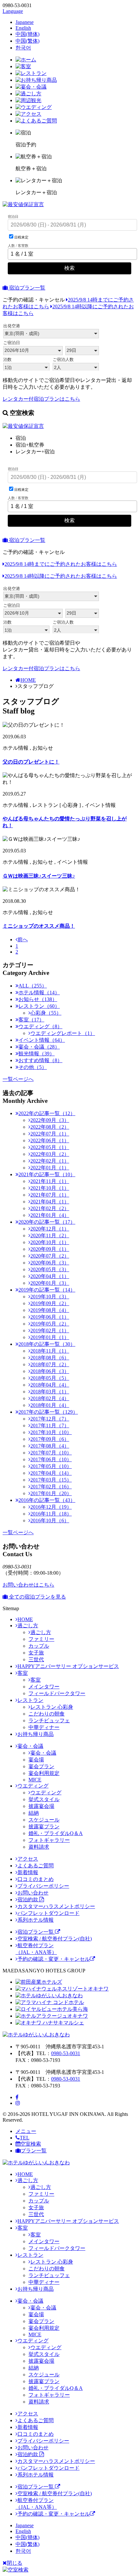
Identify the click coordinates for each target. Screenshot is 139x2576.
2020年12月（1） (50, 1229)
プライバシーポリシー (43, 1886)
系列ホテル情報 (36, 1920)
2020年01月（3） (50, 1283)
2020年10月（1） (50, 1242)
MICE (35, 1780)
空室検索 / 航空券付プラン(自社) (55, 1939)
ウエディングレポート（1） (63, 1033)
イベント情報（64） (42, 1040)
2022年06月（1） (50, 1140)
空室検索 (31, 2144)
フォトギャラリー (49, 1840)
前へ (23, 940)
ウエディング (33, 1786)
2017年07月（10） (51, 1453)
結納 (34, 1813)
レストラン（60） (39, 1006)
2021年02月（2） (50, 1208)
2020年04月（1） (50, 1276)
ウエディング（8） (40, 1026)
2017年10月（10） (51, 1432)
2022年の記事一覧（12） (47, 1113)
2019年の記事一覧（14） (47, 1290)
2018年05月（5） (50, 1378)
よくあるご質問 (36, 1866)
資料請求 (39, 1847)
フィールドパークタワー (57, 1693)
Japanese (25, 22)
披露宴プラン (44, 1826)
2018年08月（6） (50, 1358)
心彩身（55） (46, 1013)
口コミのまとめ (36, 1879)
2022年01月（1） (50, 1168)
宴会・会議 (30, 1746)
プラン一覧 (34, 2151)
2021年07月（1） (50, 1195)
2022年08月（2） (50, 1127)
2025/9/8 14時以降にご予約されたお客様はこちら (61, 576)
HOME (28, 680)
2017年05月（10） (51, 1466)
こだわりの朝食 (47, 1714)
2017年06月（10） (51, 1459)
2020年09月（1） (50, 1249)
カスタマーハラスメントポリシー (56, 1906)
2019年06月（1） (50, 1317)
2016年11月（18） (51, 1514)
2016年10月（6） (50, 1520)
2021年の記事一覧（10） (47, 1174)
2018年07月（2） (50, 1364)
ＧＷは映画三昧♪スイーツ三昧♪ (39, 876)
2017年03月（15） (51, 1480)
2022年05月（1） (50, 1147)
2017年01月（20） (51, 1493)
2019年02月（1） (50, 1330)
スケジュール (44, 1820)
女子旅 (36, 1653)
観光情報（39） (37, 1054)
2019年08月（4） (50, 1310)
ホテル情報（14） (39, 992)
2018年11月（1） (50, 1351)
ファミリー (41, 1639)
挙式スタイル (44, 1799)
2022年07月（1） (50, 1134)
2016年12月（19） (51, 1507)
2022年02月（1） (50, 1161)
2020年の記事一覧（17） (47, 1222)
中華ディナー (44, 1727)
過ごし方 (28, 1626)
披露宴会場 (41, 1806)
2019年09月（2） (50, 1303)
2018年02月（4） (50, 1398)
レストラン (30, 1700)
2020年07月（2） (50, 1256)
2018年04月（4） (50, 1385)
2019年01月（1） (50, 1337)
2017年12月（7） (50, 1419)
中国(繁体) (27, 41)
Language (13, 11)
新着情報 (28, 1872)
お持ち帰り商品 (36, 1734)
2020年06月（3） (50, 1263)
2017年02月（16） (51, 1487)
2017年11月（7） (50, 1425)
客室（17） (31, 1020)
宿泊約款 (28, 1900)
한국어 (23, 48)
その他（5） (33, 1067)
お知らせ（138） (38, 999)
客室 (23, 1673)
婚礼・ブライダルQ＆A (56, 1833)
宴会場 (36, 1760)
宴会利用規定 (44, 1773)
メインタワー (44, 1687)
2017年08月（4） (50, 1446)
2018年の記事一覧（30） (47, 1344)
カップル (39, 1646)
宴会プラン (41, 1766)
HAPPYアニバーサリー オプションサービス (68, 1666)
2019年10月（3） (50, 1297)
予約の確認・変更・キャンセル (54, 1959)
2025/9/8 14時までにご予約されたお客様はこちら (61, 564)
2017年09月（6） (50, 1439)
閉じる (15, 2563)
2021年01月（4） (50, 1215)
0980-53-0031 (66, 2053)
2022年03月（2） (50, 1154)
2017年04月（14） (51, 1473)
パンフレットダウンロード (48, 1913)
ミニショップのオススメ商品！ (39, 926)
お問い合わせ (33, 1893)
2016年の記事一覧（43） (47, 1500)
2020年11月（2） (50, 1235)
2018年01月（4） (50, 1405)
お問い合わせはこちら (28, 1585)
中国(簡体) (27, 34)
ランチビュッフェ (49, 1721)
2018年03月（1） (50, 1392)
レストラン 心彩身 (52, 1707)
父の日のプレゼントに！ (31, 762)
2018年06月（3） (50, 1371)
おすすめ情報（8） (40, 1060)
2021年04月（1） (50, 1202)
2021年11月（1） (50, 1181)
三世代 (36, 1659)
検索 (69, 268)
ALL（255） (33, 986)
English (23, 28)
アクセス (28, 1859)
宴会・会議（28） (39, 1047)
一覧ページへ (18, 1079)
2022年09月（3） (50, 1120)
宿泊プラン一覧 (27, 288)
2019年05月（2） (50, 1324)
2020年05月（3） (50, 1269)
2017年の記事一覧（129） (48, 1412)
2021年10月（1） (50, 1188)
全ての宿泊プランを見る (37, 1597)
